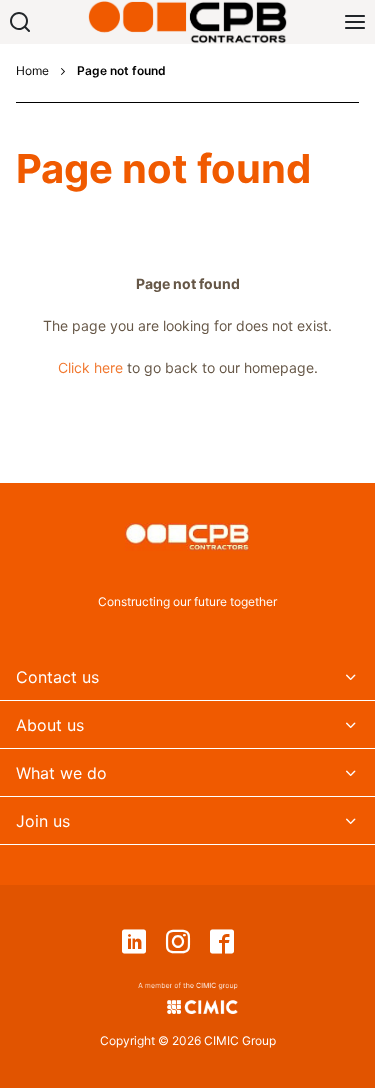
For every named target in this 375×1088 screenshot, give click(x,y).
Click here (90, 367)
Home (32, 71)
